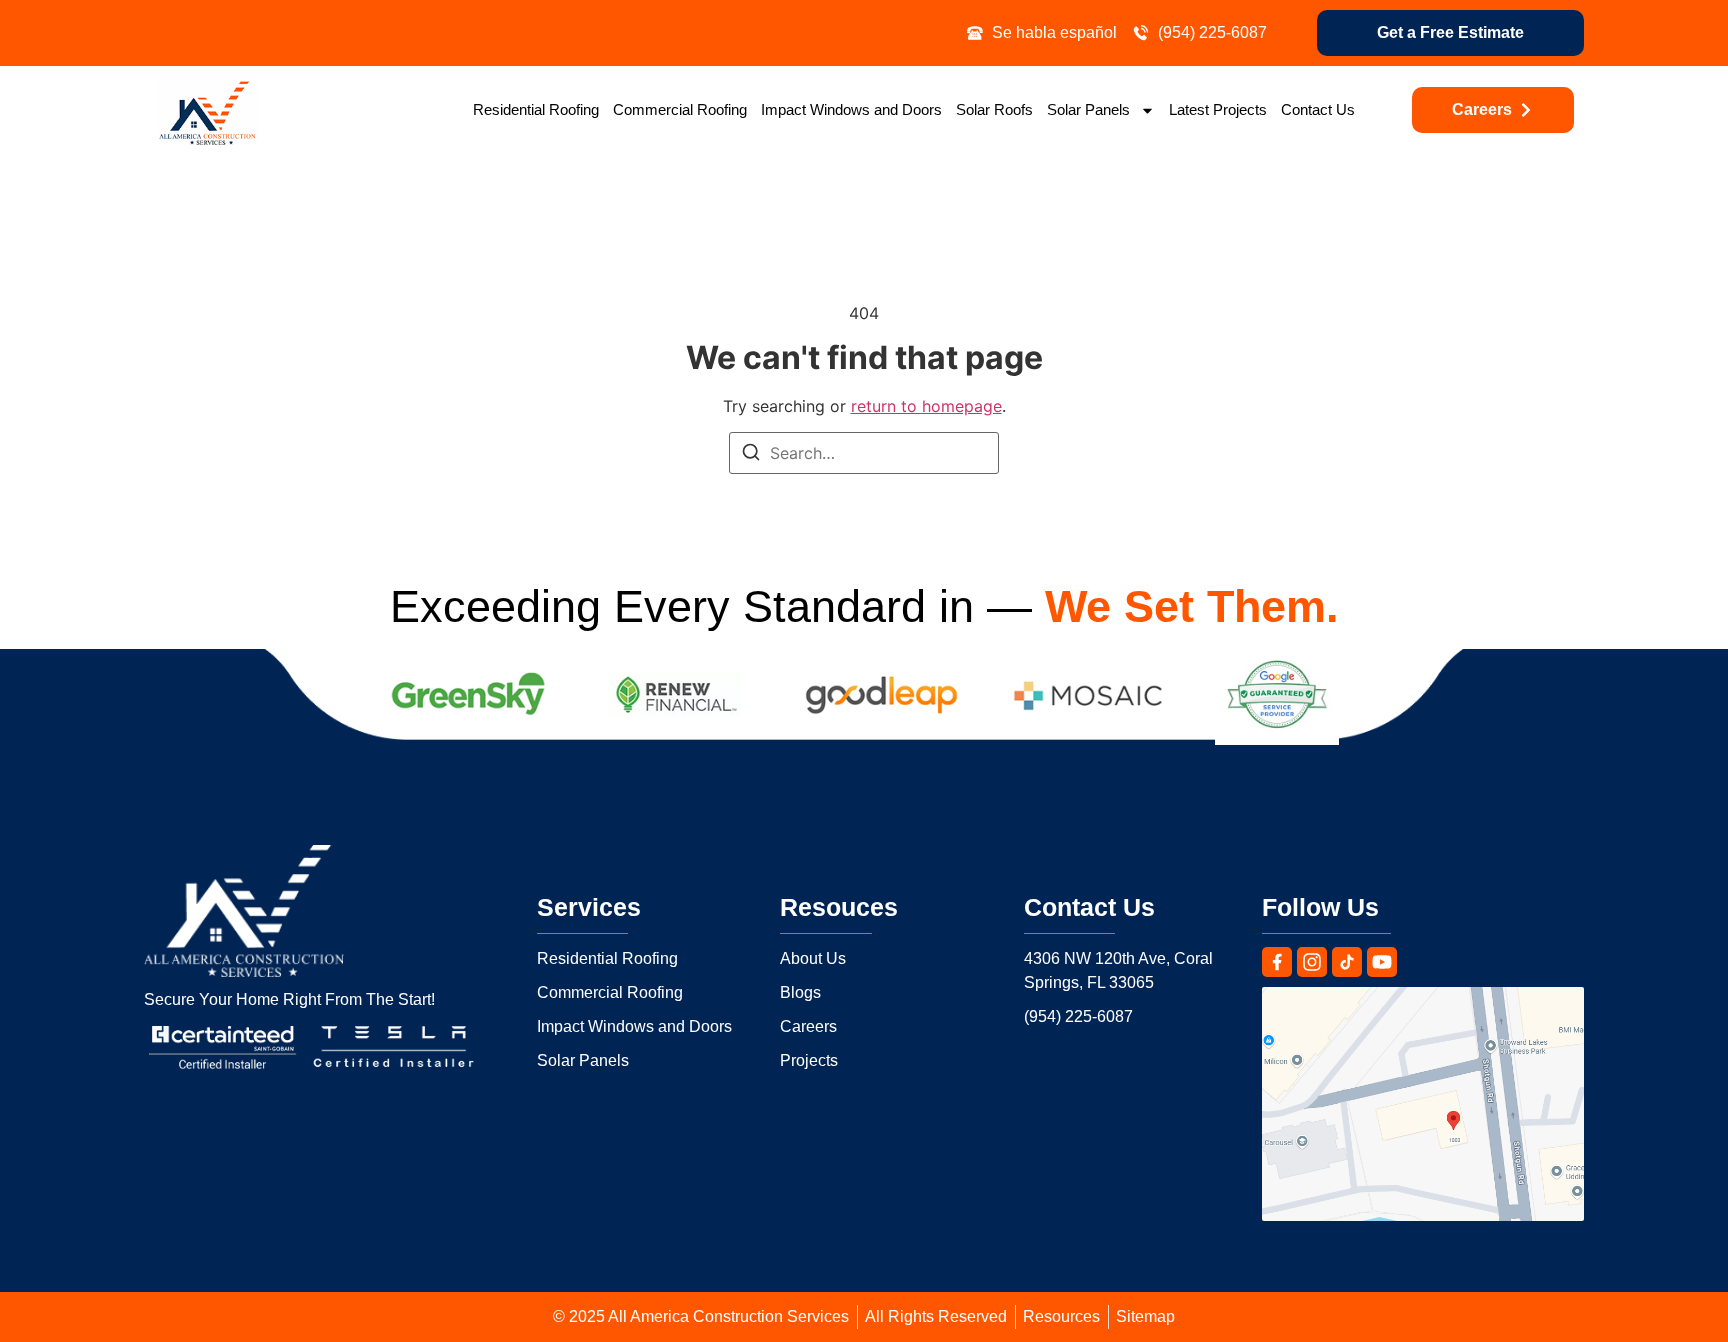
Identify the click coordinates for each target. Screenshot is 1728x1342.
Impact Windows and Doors (851, 109)
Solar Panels (1088, 109)
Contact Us (1318, 109)
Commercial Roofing (680, 109)
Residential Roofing (536, 109)
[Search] (751, 455)
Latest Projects (1218, 109)
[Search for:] (864, 453)
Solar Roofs (994, 109)
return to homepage (926, 406)
